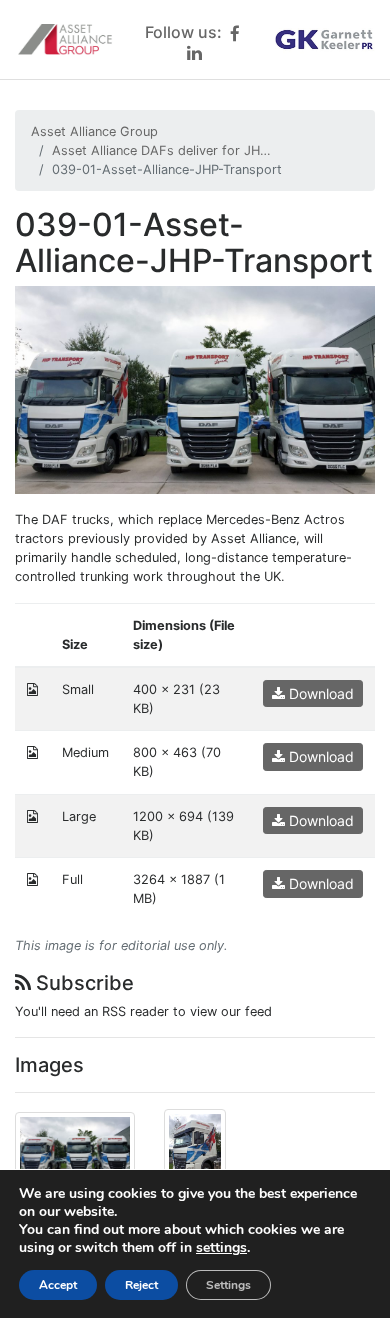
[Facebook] (235, 33)
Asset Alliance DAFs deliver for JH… (161, 150)
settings (221, 1248)
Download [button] (319, 693)
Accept (58, 1285)
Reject (141, 1285)
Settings (228, 1285)
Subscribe (82, 983)
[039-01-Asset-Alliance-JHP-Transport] (195, 388)
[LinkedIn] (194, 52)
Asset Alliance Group (94, 131)
